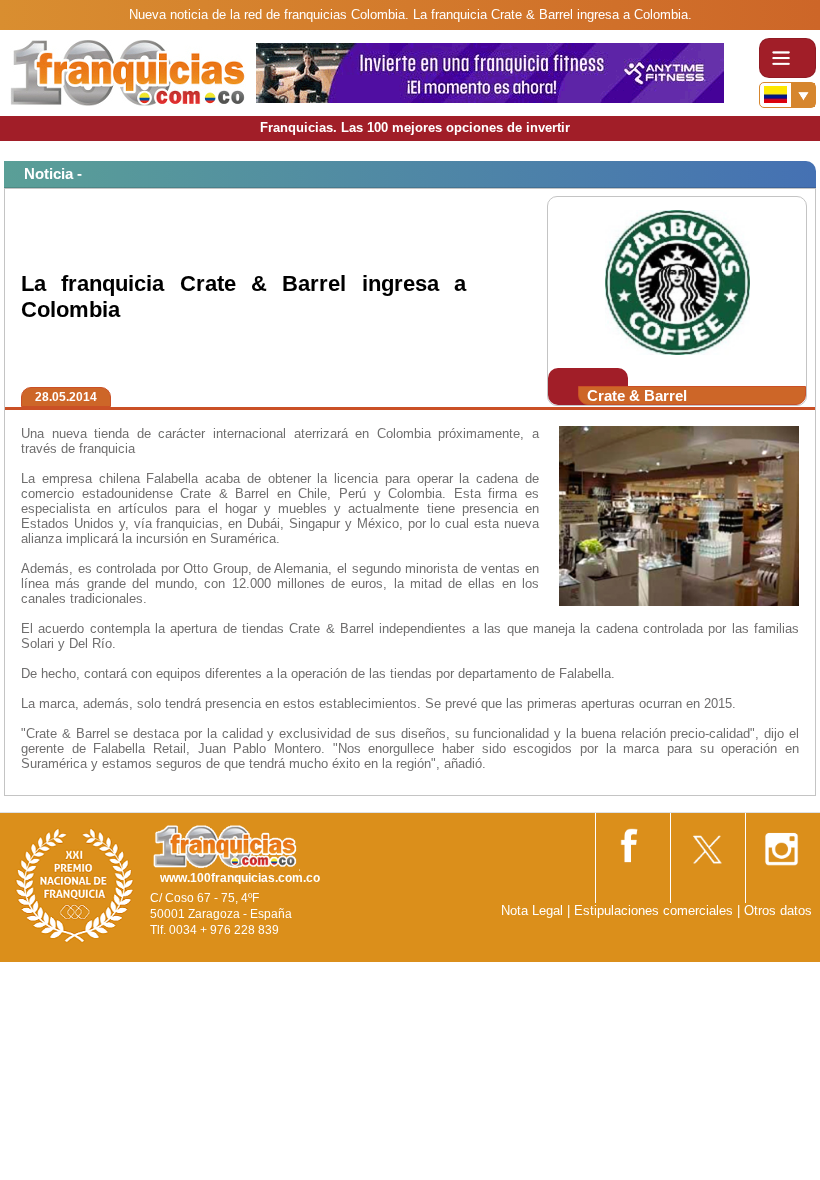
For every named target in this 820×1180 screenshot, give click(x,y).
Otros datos (778, 910)
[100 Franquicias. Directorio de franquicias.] (128, 71)
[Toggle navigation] (787, 58)
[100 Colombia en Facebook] (631, 841)
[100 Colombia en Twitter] (706, 842)
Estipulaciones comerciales (655, 910)
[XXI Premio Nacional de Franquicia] (75, 884)
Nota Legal (532, 910)
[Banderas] (787, 95)
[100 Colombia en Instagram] (781, 842)
